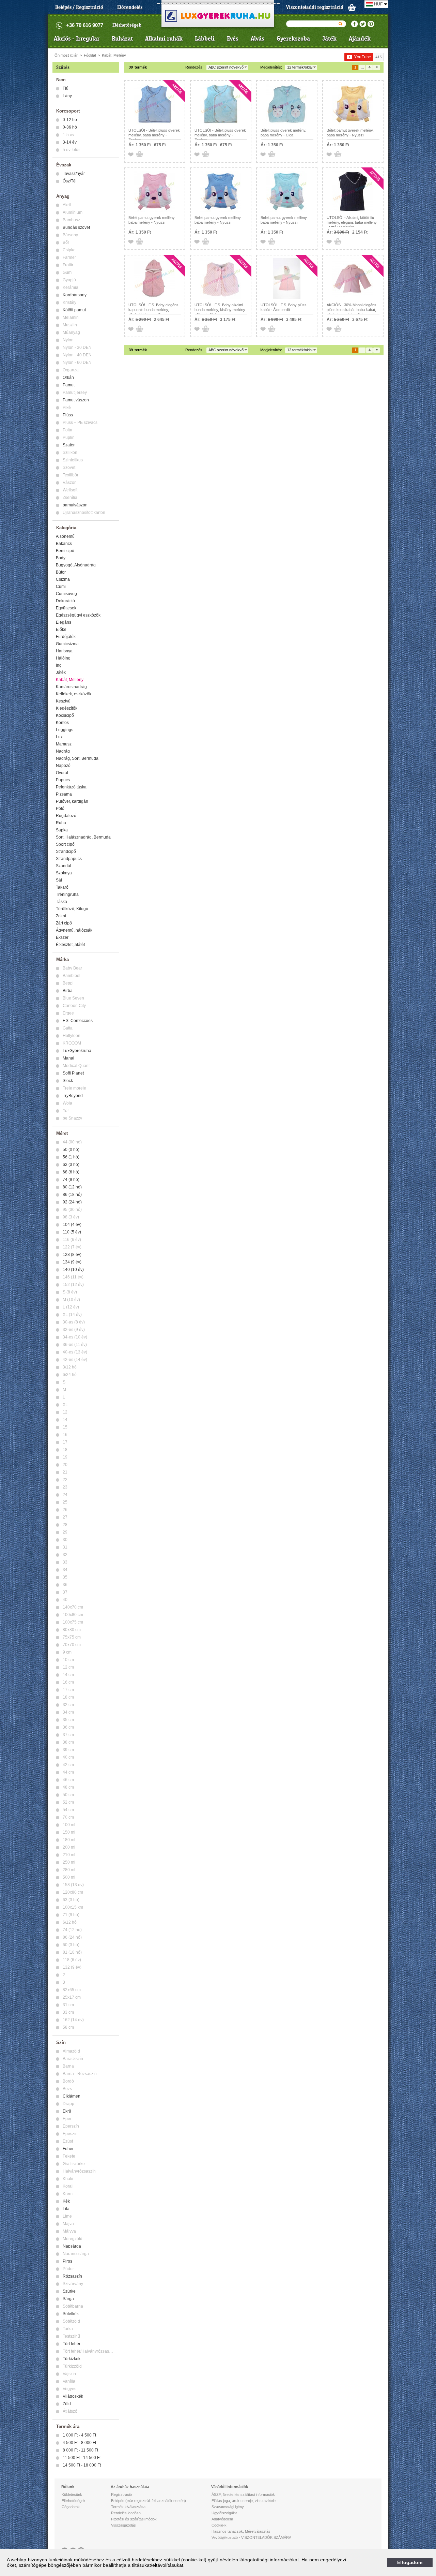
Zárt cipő (64, 923)
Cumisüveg (66, 594)
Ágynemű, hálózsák (74, 930)
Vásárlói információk (230, 2487)
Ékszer (62, 937)
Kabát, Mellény (114, 55)
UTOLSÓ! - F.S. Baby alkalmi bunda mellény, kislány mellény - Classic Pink (220, 310)
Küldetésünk (72, 2494)
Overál (62, 773)
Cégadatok (71, 2507)
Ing (59, 665)
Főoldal (90, 55)
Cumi (61, 587)
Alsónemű (65, 536)
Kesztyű (63, 701)
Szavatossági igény (228, 2507)
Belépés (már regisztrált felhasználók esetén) (149, 2501)
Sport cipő (65, 844)
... (362, 67)
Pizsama (64, 794)
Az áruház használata (130, 2487)
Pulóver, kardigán (72, 801)
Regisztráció (121, 2494)
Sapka (62, 830)
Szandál (64, 866)
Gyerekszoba (293, 39)
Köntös (62, 723)
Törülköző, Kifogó (72, 909)
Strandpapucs (69, 859)
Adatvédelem (222, 2519)
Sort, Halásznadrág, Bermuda (83, 837)
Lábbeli (205, 39)
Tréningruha (67, 894)
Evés (233, 39)
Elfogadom (410, 2562)
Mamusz (64, 744)
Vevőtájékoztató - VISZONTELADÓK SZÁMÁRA (251, 2537)
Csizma (63, 579)
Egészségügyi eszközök (78, 615)
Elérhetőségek (127, 25)
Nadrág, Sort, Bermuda (77, 758)
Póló (60, 809)
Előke (61, 630)
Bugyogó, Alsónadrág (76, 565)
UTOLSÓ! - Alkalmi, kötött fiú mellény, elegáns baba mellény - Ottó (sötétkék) (352, 222)
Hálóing (63, 658)
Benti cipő (65, 551)
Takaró (62, 887)
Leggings (65, 730)
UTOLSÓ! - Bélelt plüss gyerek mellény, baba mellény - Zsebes (154, 135)
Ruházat (122, 39)
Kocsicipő (65, 715)
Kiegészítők (67, 708)
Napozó (63, 766)
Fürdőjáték (66, 637)
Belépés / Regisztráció (79, 7)
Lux (59, 737)
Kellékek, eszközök (74, 694)
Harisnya (64, 651)
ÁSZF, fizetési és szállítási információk (243, 2494)
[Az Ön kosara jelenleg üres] (352, 7)
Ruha (61, 823)
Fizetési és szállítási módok (134, 2519)
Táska (61, 902)
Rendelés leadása (126, 2513)
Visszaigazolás (123, 2525)
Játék (329, 39)
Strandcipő (66, 852)
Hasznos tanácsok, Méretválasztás (241, 2531)
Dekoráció (65, 601)
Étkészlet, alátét (70, 945)
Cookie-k (219, 2525)
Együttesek (66, 608)
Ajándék (360, 39)
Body (61, 558)
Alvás (258, 39)
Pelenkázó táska (71, 787)
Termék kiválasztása (128, 2507)
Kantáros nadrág (71, 687)
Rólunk (68, 2487)
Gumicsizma (67, 644)
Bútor (61, 572)
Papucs (63, 780)
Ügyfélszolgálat (224, 2513)
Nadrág (63, 751)
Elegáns (64, 622)
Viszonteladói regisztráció (315, 7)
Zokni (61, 916)
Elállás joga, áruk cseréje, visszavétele (244, 2501)
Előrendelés (130, 7)
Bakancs (64, 544)
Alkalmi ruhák (164, 39)
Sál (59, 880)
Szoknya (64, 873)
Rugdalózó (66, 816)
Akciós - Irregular (77, 39)
